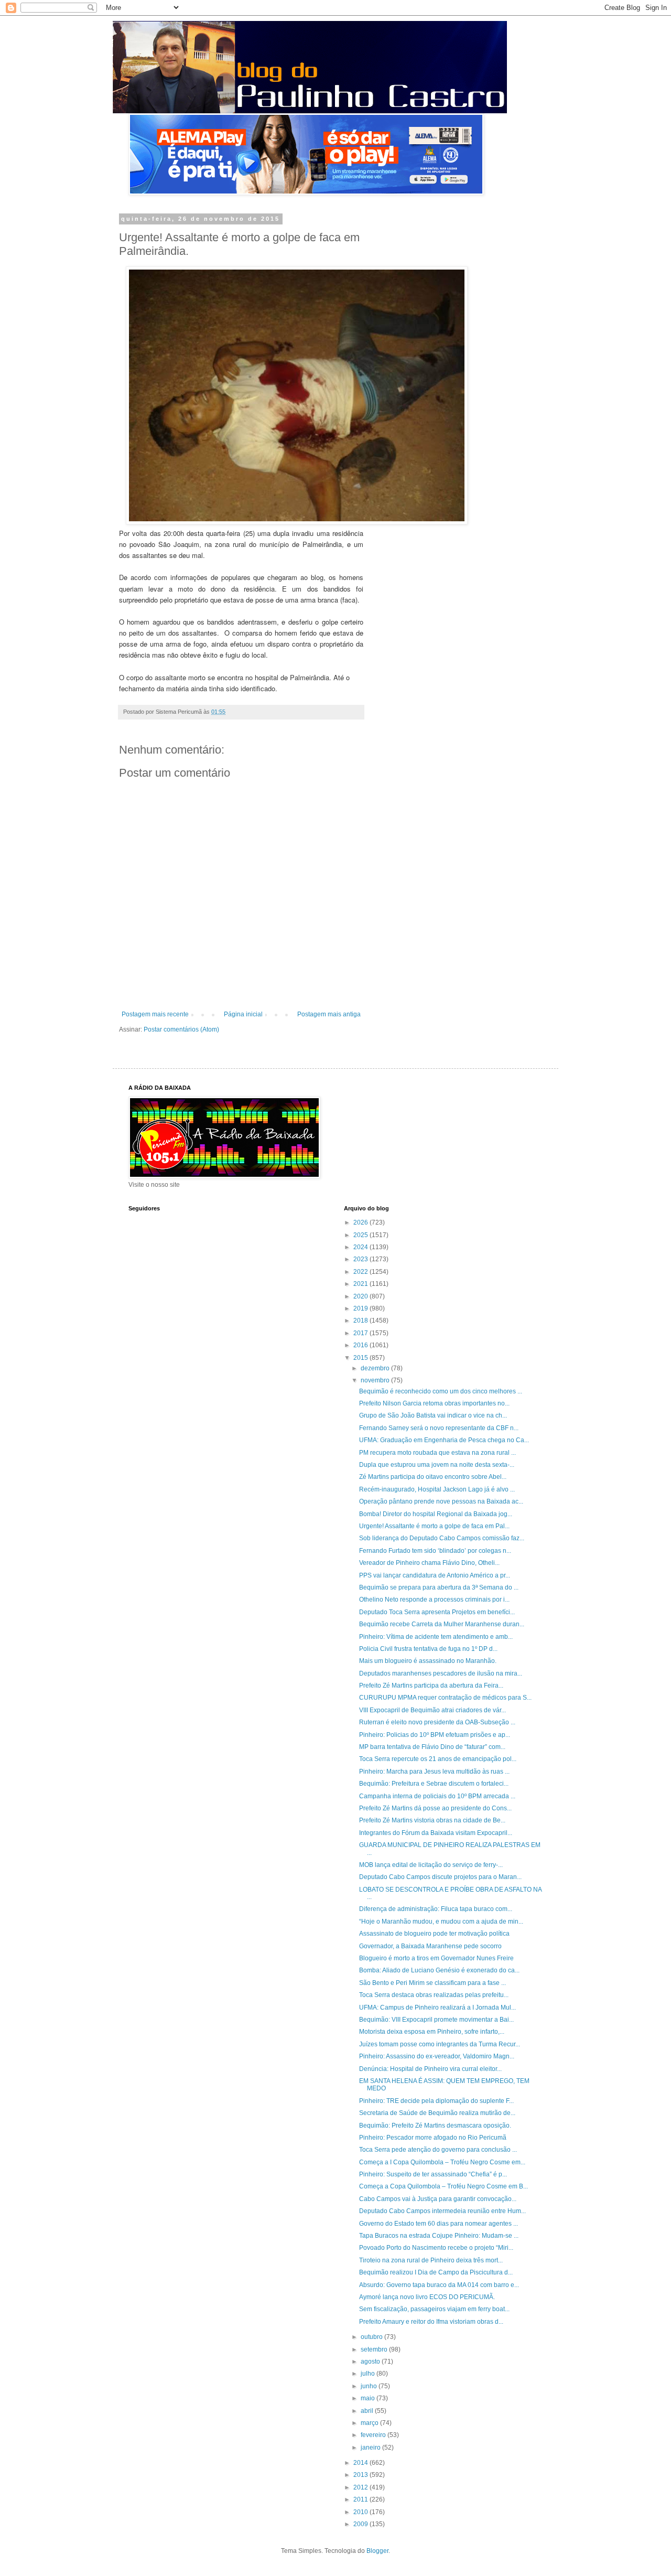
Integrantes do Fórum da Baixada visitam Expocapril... (436, 1833)
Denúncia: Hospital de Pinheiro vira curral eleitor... (430, 2069)
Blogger (377, 2551)
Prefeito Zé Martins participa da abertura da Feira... (431, 1686)
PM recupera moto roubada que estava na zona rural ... (437, 1453)
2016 (361, 1345)
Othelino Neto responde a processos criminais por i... (434, 1600)
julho (369, 2374)
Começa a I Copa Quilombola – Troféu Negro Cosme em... (442, 2162)
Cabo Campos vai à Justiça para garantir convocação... (438, 2199)
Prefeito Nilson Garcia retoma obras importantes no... (434, 1403)
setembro (375, 2349)
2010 (361, 2512)
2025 (361, 1235)
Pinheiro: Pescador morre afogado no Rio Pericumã (433, 2138)
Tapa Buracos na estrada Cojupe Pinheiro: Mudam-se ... (439, 2236)
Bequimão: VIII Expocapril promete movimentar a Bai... (436, 2020)
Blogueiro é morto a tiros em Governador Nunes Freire (436, 1958)
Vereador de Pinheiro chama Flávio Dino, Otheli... (429, 1563)
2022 (361, 1272)
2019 (361, 1308)
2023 (361, 1259)
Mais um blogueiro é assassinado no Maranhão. (428, 1661)
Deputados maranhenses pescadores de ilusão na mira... (441, 1673)
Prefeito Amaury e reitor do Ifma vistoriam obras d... (431, 2322)
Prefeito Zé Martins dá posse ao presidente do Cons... (435, 1808)
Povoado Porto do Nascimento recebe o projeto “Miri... (436, 2248)
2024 (361, 1247)
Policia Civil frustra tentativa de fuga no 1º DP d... (428, 1649)
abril (368, 2411)
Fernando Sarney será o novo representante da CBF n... (439, 1428)
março (370, 2423)
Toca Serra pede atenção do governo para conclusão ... (438, 2150)
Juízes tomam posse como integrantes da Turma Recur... (440, 2044)
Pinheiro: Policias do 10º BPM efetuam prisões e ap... (435, 1735)
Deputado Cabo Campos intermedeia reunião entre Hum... (442, 2211)
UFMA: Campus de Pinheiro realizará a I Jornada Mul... (437, 2008)
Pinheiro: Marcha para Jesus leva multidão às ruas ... (434, 1772)
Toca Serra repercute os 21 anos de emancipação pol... (438, 1759)
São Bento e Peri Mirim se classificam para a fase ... (432, 1983)
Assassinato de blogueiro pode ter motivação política (434, 1934)
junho (370, 2386)
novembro (376, 1380)
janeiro (371, 2448)
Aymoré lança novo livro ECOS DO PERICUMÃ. (427, 2297)
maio (369, 2398)
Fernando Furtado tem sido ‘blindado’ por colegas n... (435, 1551)
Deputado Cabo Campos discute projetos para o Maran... (440, 1877)
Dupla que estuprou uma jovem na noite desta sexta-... (437, 1465)
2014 (361, 2463)
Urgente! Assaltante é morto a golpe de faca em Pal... (434, 1526)
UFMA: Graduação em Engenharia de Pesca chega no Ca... (444, 1440)
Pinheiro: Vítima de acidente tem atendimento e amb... (436, 1637)
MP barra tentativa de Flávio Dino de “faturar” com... (432, 1747)
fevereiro (374, 2435)
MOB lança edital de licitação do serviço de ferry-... (431, 1865)
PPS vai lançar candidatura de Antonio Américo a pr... (435, 1575)
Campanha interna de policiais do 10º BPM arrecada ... (437, 1796)
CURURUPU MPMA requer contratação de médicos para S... (445, 1698)
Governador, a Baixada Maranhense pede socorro (430, 1946)
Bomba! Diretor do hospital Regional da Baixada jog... (436, 1514)
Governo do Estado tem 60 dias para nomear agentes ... (439, 2224)
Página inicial (243, 1014)
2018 (361, 1321)
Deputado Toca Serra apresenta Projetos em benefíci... (437, 1612)
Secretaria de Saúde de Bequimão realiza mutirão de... (437, 2113)
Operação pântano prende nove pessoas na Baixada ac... (441, 1501)
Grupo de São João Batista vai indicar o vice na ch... (433, 1415)
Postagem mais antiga (329, 1014)
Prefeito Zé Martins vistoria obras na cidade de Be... (432, 1820)
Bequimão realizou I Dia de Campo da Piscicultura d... (436, 2272)
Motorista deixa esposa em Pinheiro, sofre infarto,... (432, 2032)
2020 (361, 1296)
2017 (361, 1333)
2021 (361, 1284)
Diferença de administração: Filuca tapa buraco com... (436, 1909)
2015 (361, 1358)
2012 (361, 2487)
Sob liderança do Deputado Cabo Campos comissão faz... (442, 1538)
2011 (361, 2499)
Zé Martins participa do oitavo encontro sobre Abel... (433, 1477)
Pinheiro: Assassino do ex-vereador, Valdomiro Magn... (437, 2056)
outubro (372, 2337)
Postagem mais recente (155, 1014)
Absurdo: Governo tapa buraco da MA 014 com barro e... (439, 2285)
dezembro (376, 1368)
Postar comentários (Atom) (181, 1029)
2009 (361, 2524)
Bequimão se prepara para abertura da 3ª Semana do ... (439, 1587)
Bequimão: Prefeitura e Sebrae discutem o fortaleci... (434, 1784)
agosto (371, 2362)
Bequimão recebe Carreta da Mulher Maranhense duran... (442, 1624)
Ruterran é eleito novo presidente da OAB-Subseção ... (437, 1722)
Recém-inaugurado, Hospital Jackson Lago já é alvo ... (437, 1489)
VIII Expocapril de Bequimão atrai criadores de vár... (432, 1710)
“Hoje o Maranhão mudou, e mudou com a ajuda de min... (441, 1922)
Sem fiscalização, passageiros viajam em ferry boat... (434, 2309)
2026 (361, 1222)
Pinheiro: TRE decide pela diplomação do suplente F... (436, 2101)
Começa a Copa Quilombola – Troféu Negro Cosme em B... (443, 2186)
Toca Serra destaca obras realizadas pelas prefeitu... (434, 1995)
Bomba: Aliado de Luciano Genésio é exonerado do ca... (439, 1970)
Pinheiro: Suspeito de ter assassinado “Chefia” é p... (433, 2174)
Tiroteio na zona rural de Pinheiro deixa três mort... (431, 2260)
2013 (361, 2475)
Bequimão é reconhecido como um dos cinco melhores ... (441, 1391)
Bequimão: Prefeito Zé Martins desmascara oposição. (435, 2126)
